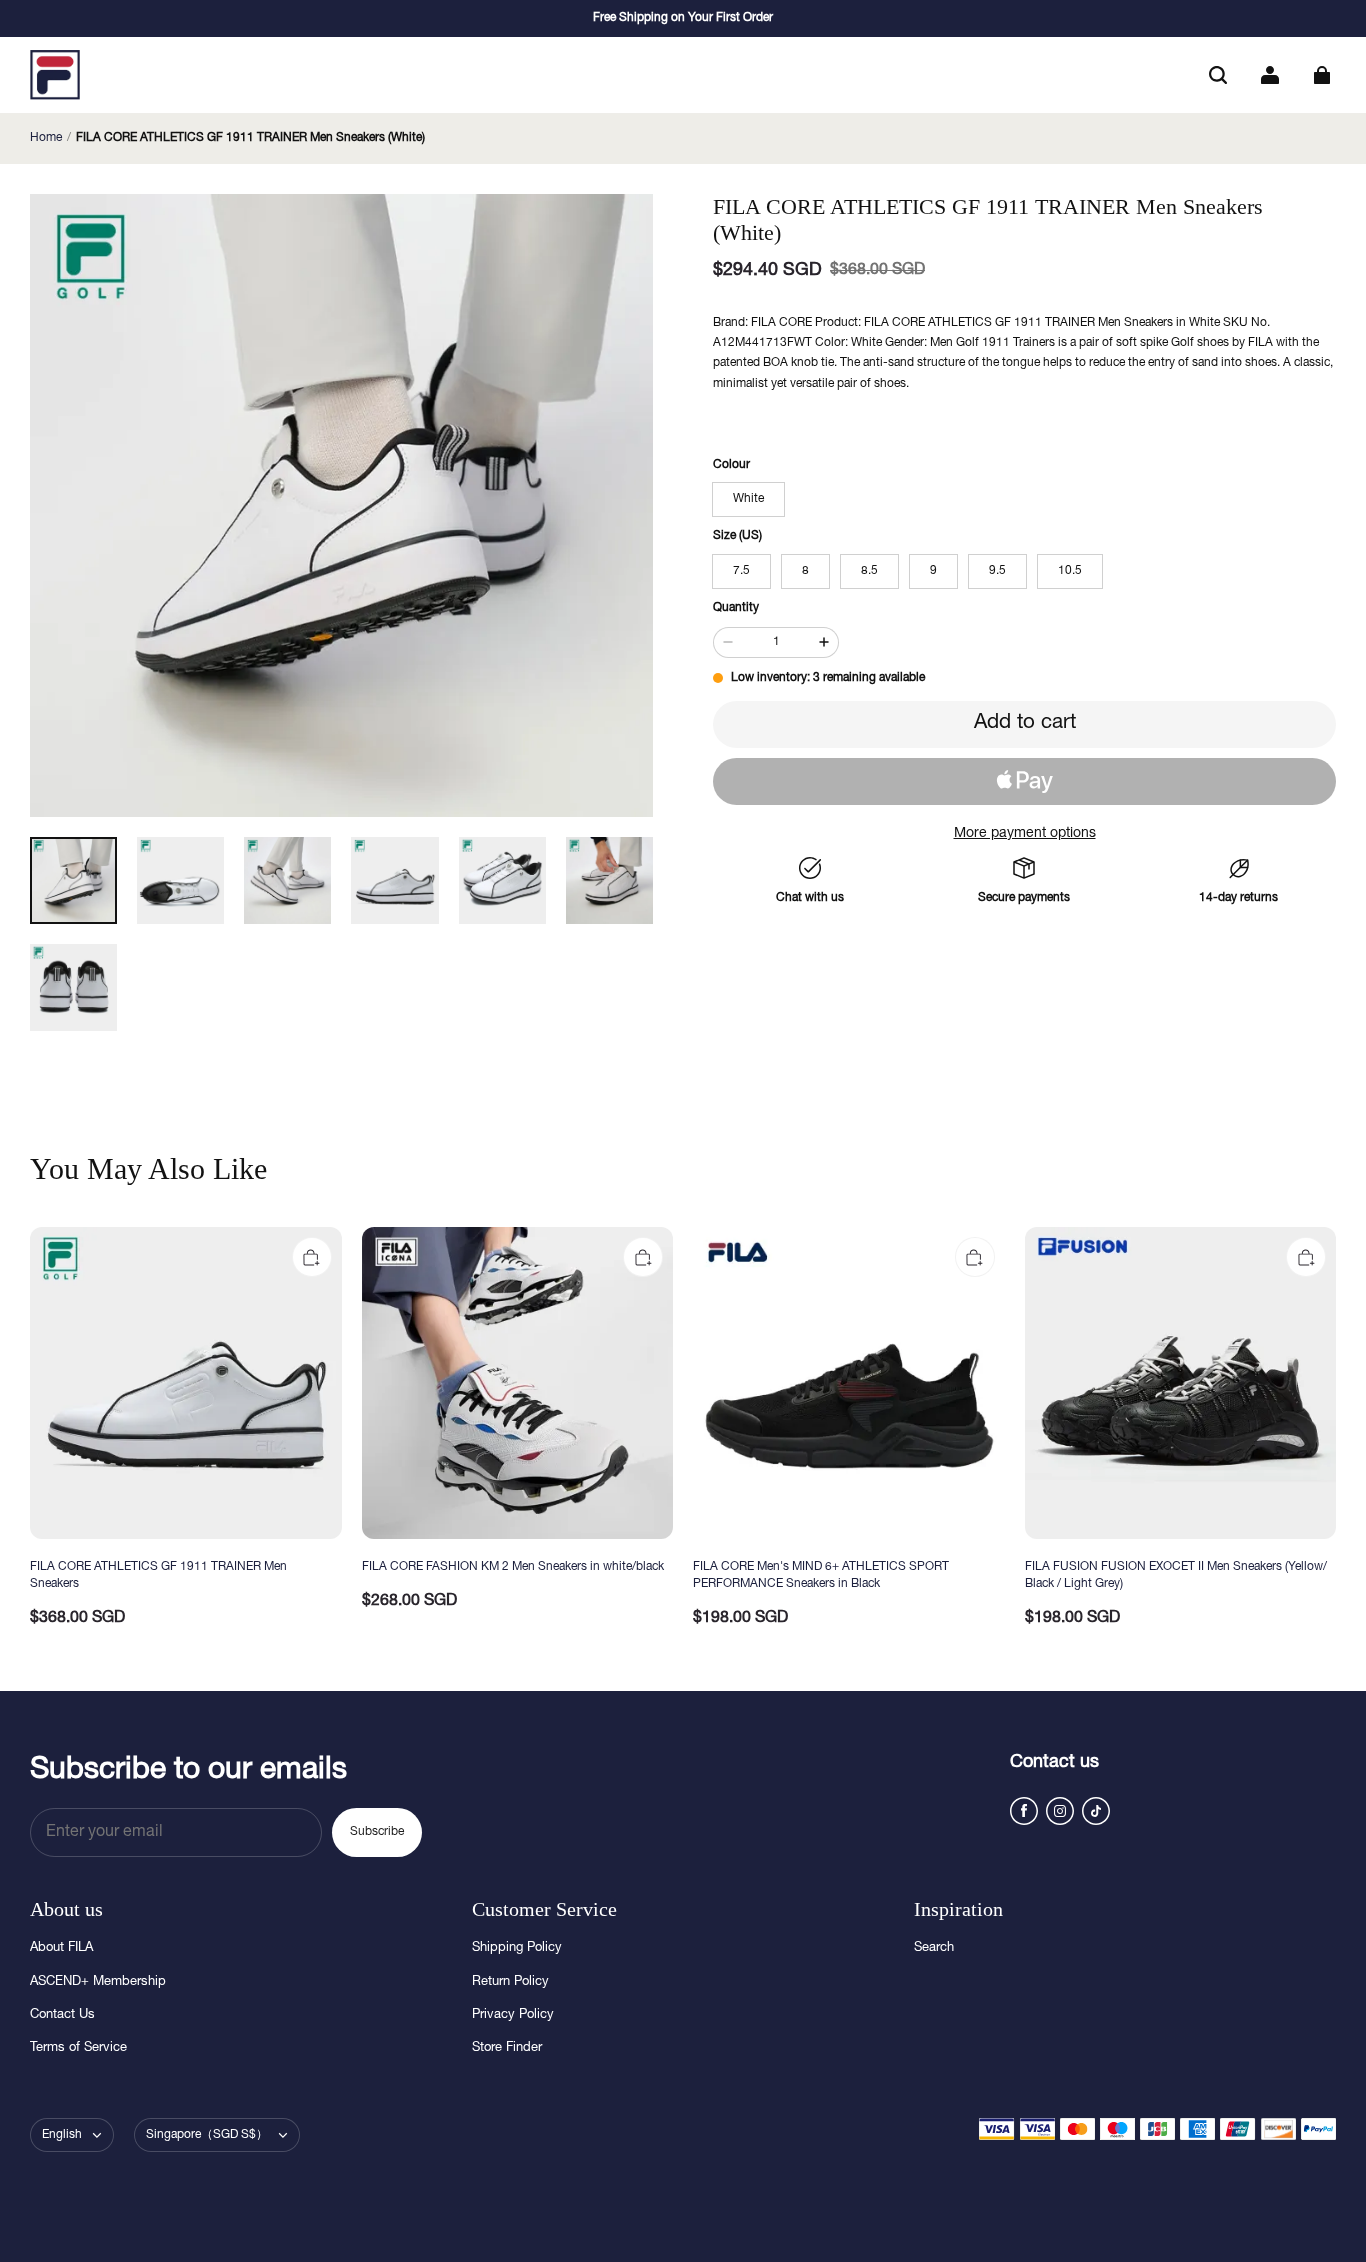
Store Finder (507, 2048)
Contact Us (62, 2015)
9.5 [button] (997, 571)
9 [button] (933, 571)
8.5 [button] (869, 571)
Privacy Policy (513, 2015)
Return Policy (510, 1982)
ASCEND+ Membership (98, 1982)
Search (934, 1948)
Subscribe (377, 1832)
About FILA (61, 1948)
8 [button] (805, 571)
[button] (1218, 75)
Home (46, 138)
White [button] (748, 499)
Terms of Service (78, 2048)
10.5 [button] (1070, 571)
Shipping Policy (517, 1948)
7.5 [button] (741, 571)
